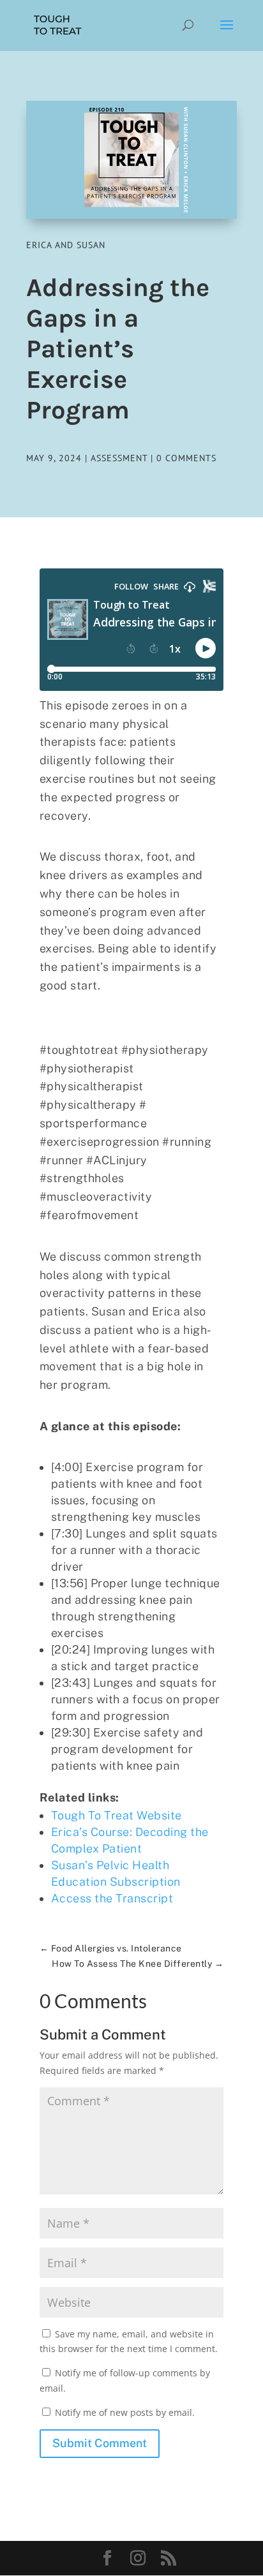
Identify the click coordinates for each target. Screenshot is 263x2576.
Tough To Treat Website (116, 1815)
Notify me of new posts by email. (125, 2412)
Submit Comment (100, 2443)
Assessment (119, 458)
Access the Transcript (112, 1898)
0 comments (186, 458)
